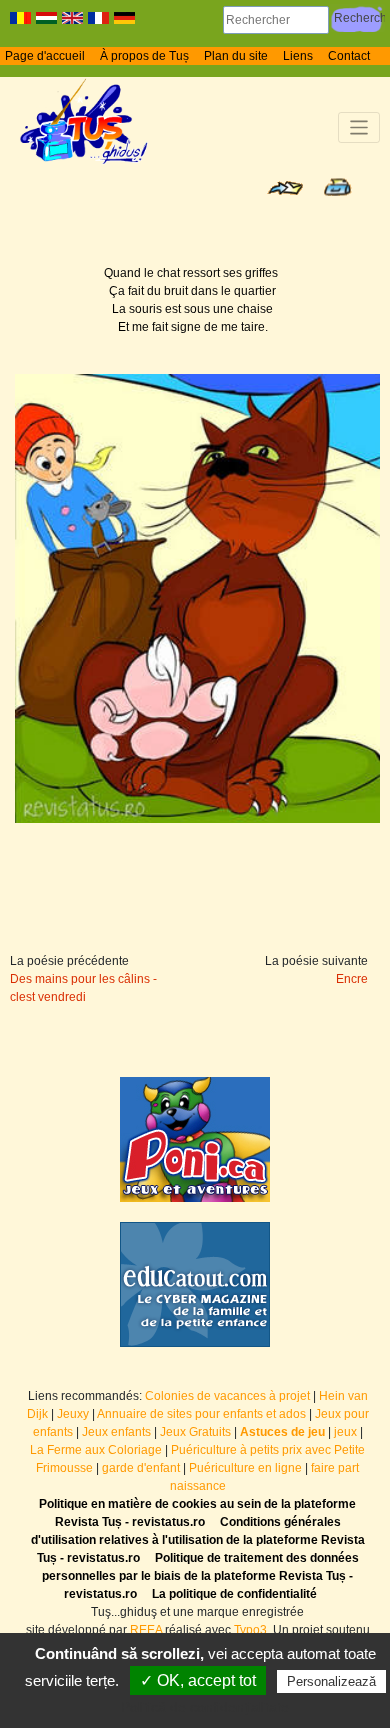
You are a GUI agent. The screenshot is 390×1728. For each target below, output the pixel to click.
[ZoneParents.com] (195, 1139)
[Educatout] (195, 1284)
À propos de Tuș (144, 56)
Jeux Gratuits (195, 1432)
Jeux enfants (116, 1432)
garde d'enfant (141, 1468)
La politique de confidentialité (234, 1594)
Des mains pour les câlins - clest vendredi (83, 988)
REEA (146, 1630)
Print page (337, 187)
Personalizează (331, 1681)
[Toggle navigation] (359, 127)
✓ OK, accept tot (198, 1680)
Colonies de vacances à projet (227, 1396)
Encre (352, 979)
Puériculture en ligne (245, 1468)
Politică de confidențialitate (205, 1707)
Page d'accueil (45, 56)
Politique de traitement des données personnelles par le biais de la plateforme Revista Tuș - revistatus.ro (200, 1576)
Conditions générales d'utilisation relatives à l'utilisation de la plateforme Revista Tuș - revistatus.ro (198, 1540)
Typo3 (250, 1630)
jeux (345, 1432)
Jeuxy (73, 1414)
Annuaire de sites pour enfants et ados (201, 1414)
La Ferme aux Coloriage (96, 1450)
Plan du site (236, 56)
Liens (298, 56)
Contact (349, 56)
